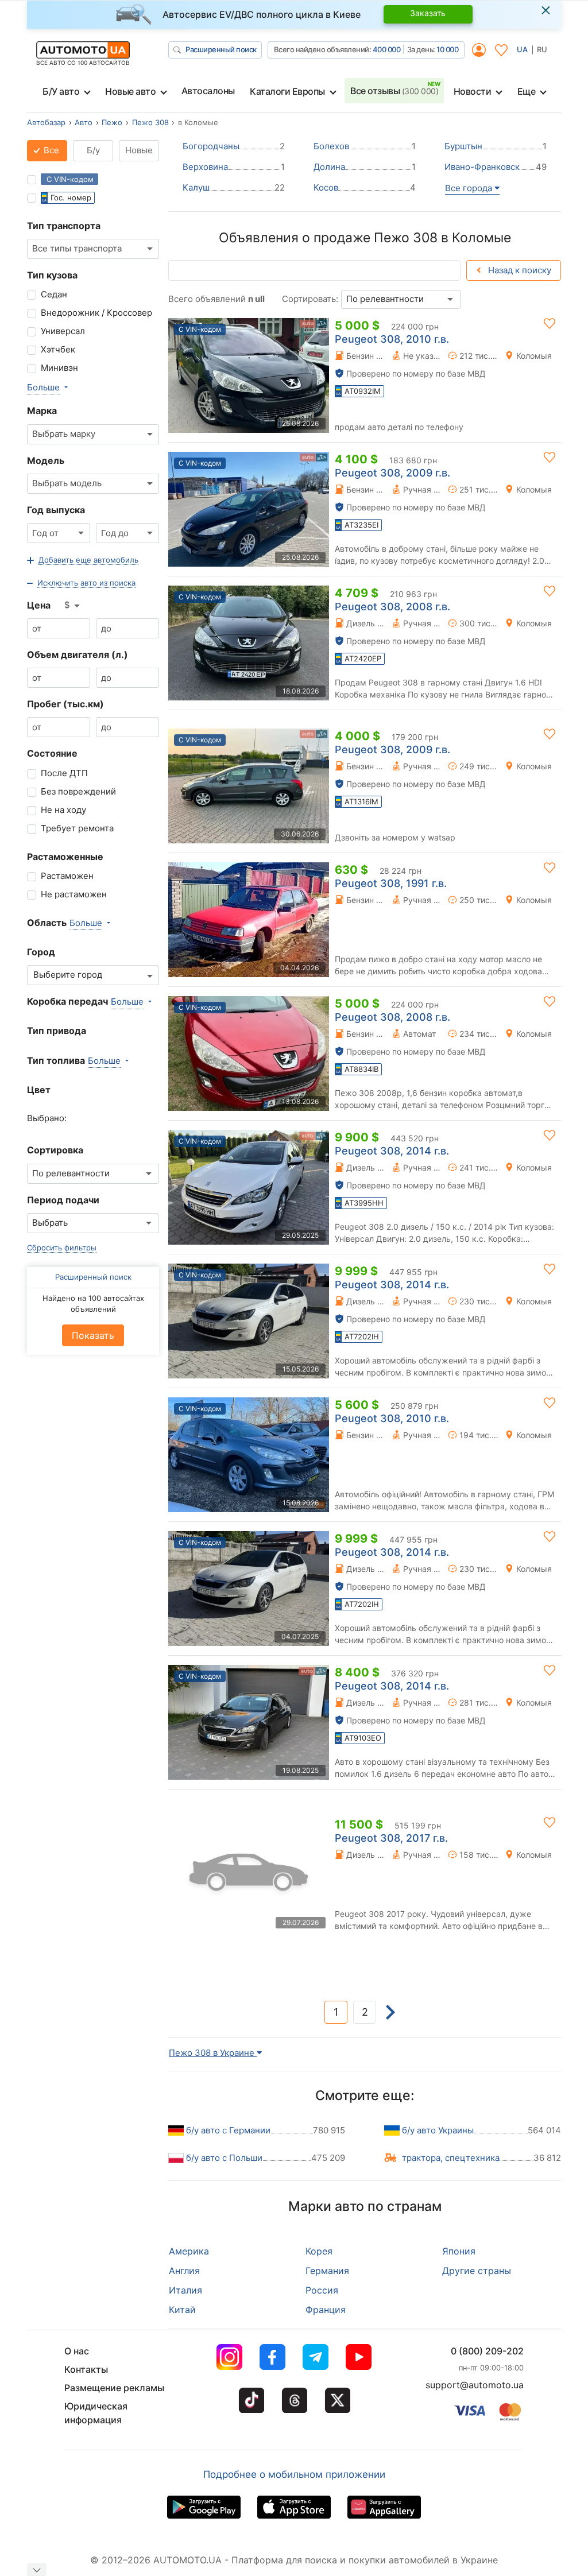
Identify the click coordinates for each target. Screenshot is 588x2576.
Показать (93, 1335)
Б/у (93, 150)
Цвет (39, 1090)
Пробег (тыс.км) (65, 704)
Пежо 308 (150, 122)
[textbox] (71, 975)
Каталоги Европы (287, 91)
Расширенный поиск (221, 49)
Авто (84, 122)
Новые (139, 150)
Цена (39, 605)
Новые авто (130, 91)
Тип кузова (52, 275)
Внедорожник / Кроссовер (96, 313)
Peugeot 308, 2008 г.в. (392, 607)
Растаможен (67, 876)
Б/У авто (61, 91)
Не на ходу (63, 810)
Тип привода (57, 1031)
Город (41, 952)
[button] (83, 560)
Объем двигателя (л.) (78, 654)
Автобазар (46, 122)
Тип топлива (56, 1060)
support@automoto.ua (475, 2385)
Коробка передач (67, 1001)
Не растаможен (74, 894)
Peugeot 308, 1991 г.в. (391, 883)
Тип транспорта (64, 226)
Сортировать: (310, 299)
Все (50, 150)
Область (47, 923)
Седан (54, 294)
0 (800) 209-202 (487, 2351)
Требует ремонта (77, 828)
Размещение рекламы (114, 2388)
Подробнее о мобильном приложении (294, 2474)
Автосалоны (208, 91)
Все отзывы (394, 91)
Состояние (52, 753)
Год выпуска (56, 510)
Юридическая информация (96, 2413)
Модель (46, 460)
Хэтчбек (58, 349)
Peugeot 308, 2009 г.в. (392, 473)
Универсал (63, 331)
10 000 (447, 49)
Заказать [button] (428, 13)
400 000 (387, 49)
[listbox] (73, 606)
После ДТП (64, 773)
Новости (473, 91)
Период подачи (63, 1200)
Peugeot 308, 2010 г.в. (392, 339)
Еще (527, 91)
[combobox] (93, 249)
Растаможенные (65, 857)
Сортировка (55, 1150)
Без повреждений (78, 791)
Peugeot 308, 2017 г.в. (391, 1838)
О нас (77, 2351)
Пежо (112, 122)
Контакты (86, 2369)
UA (522, 49)
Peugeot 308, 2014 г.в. (392, 1151)
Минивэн (59, 368)
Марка (42, 410)
